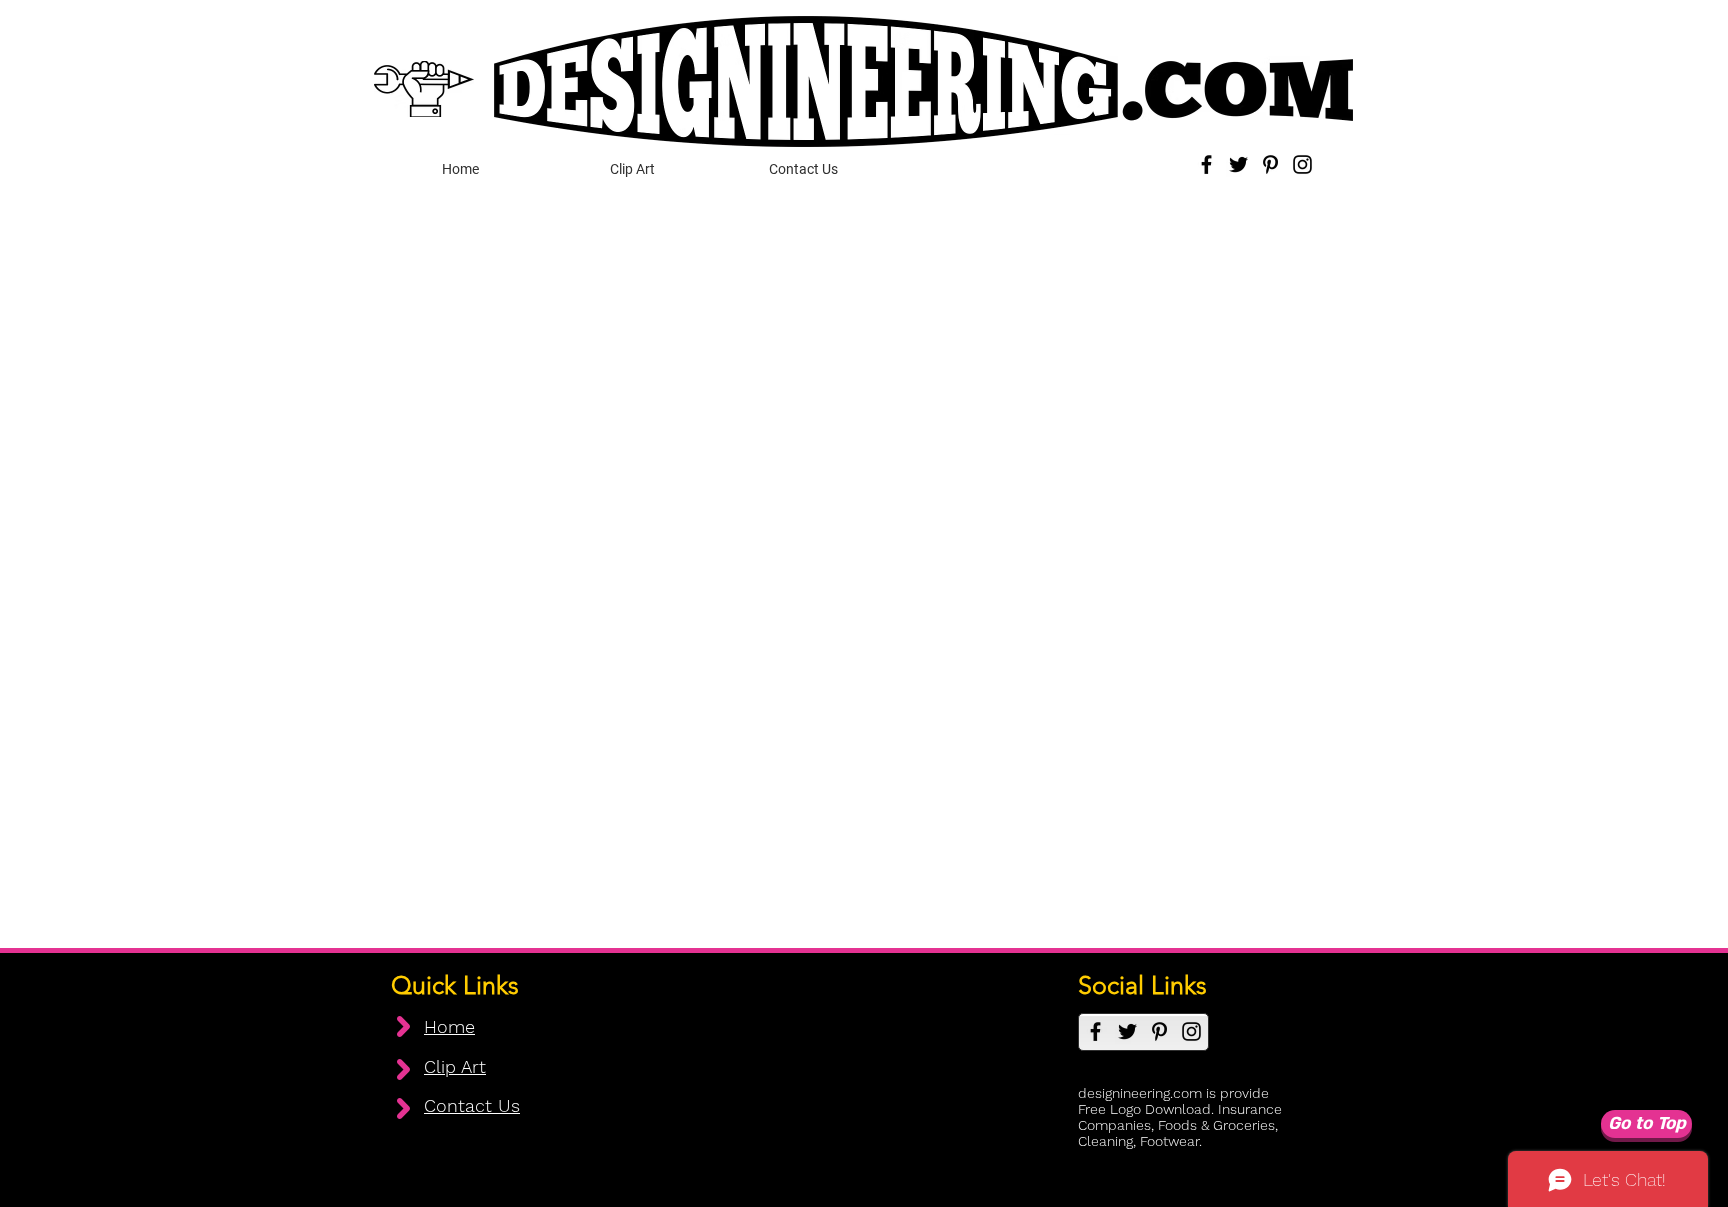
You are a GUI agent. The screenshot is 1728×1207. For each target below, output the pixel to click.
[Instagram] (1302, 164)
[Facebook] (1206, 164)
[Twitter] (1238, 164)
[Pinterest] (1270, 164)
